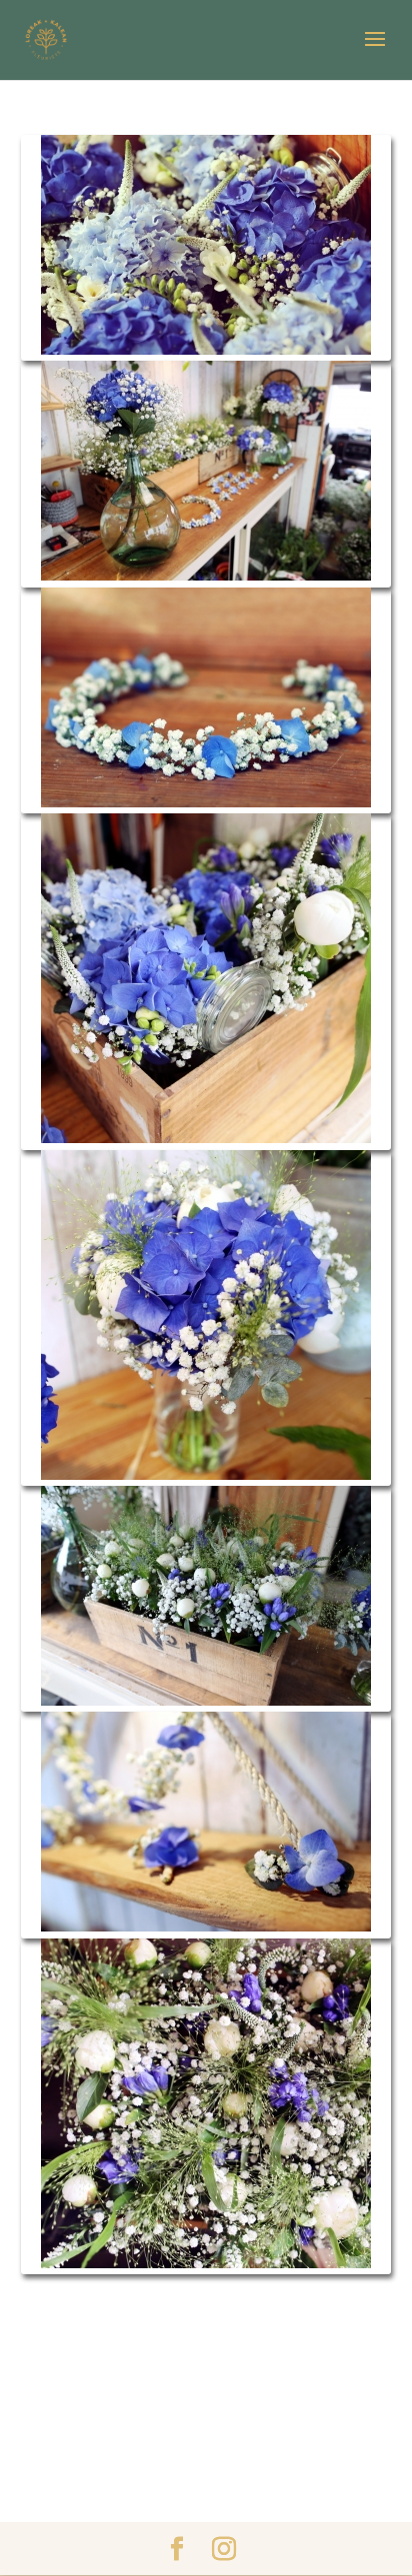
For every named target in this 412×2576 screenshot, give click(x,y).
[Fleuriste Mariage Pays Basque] (206, 248)
